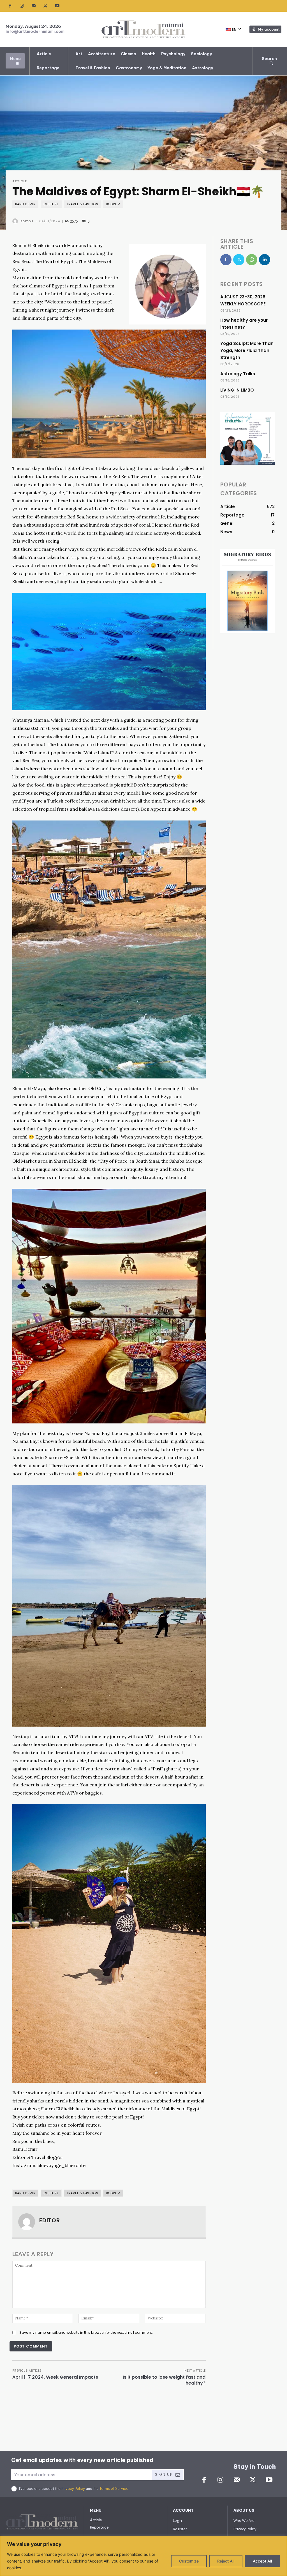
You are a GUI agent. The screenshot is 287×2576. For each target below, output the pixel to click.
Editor (27, 221)
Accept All (262, 2561)
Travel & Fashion (83, 204)
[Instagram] (22, 6)
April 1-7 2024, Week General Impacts (55, 2377)
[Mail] (34, 6)
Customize (189, 2561)
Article (20, 181)
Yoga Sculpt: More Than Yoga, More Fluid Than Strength (247, 350)
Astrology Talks (238, 374)
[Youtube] (57, 6)
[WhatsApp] (252, 260)
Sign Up (164, 2475)
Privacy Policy (73, 2489)
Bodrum (113, 204)
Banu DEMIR (25, 204)
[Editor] (16, 221)
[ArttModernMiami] (143, 29)
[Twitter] (45, 6)
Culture (51, 204)
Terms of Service (114, 2489)
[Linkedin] (265, 260)
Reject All (226, 2561)
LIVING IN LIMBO (237, 390)
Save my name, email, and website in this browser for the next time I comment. (86, 2332)
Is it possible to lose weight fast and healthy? (164, 2380)
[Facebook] (10, 6)
